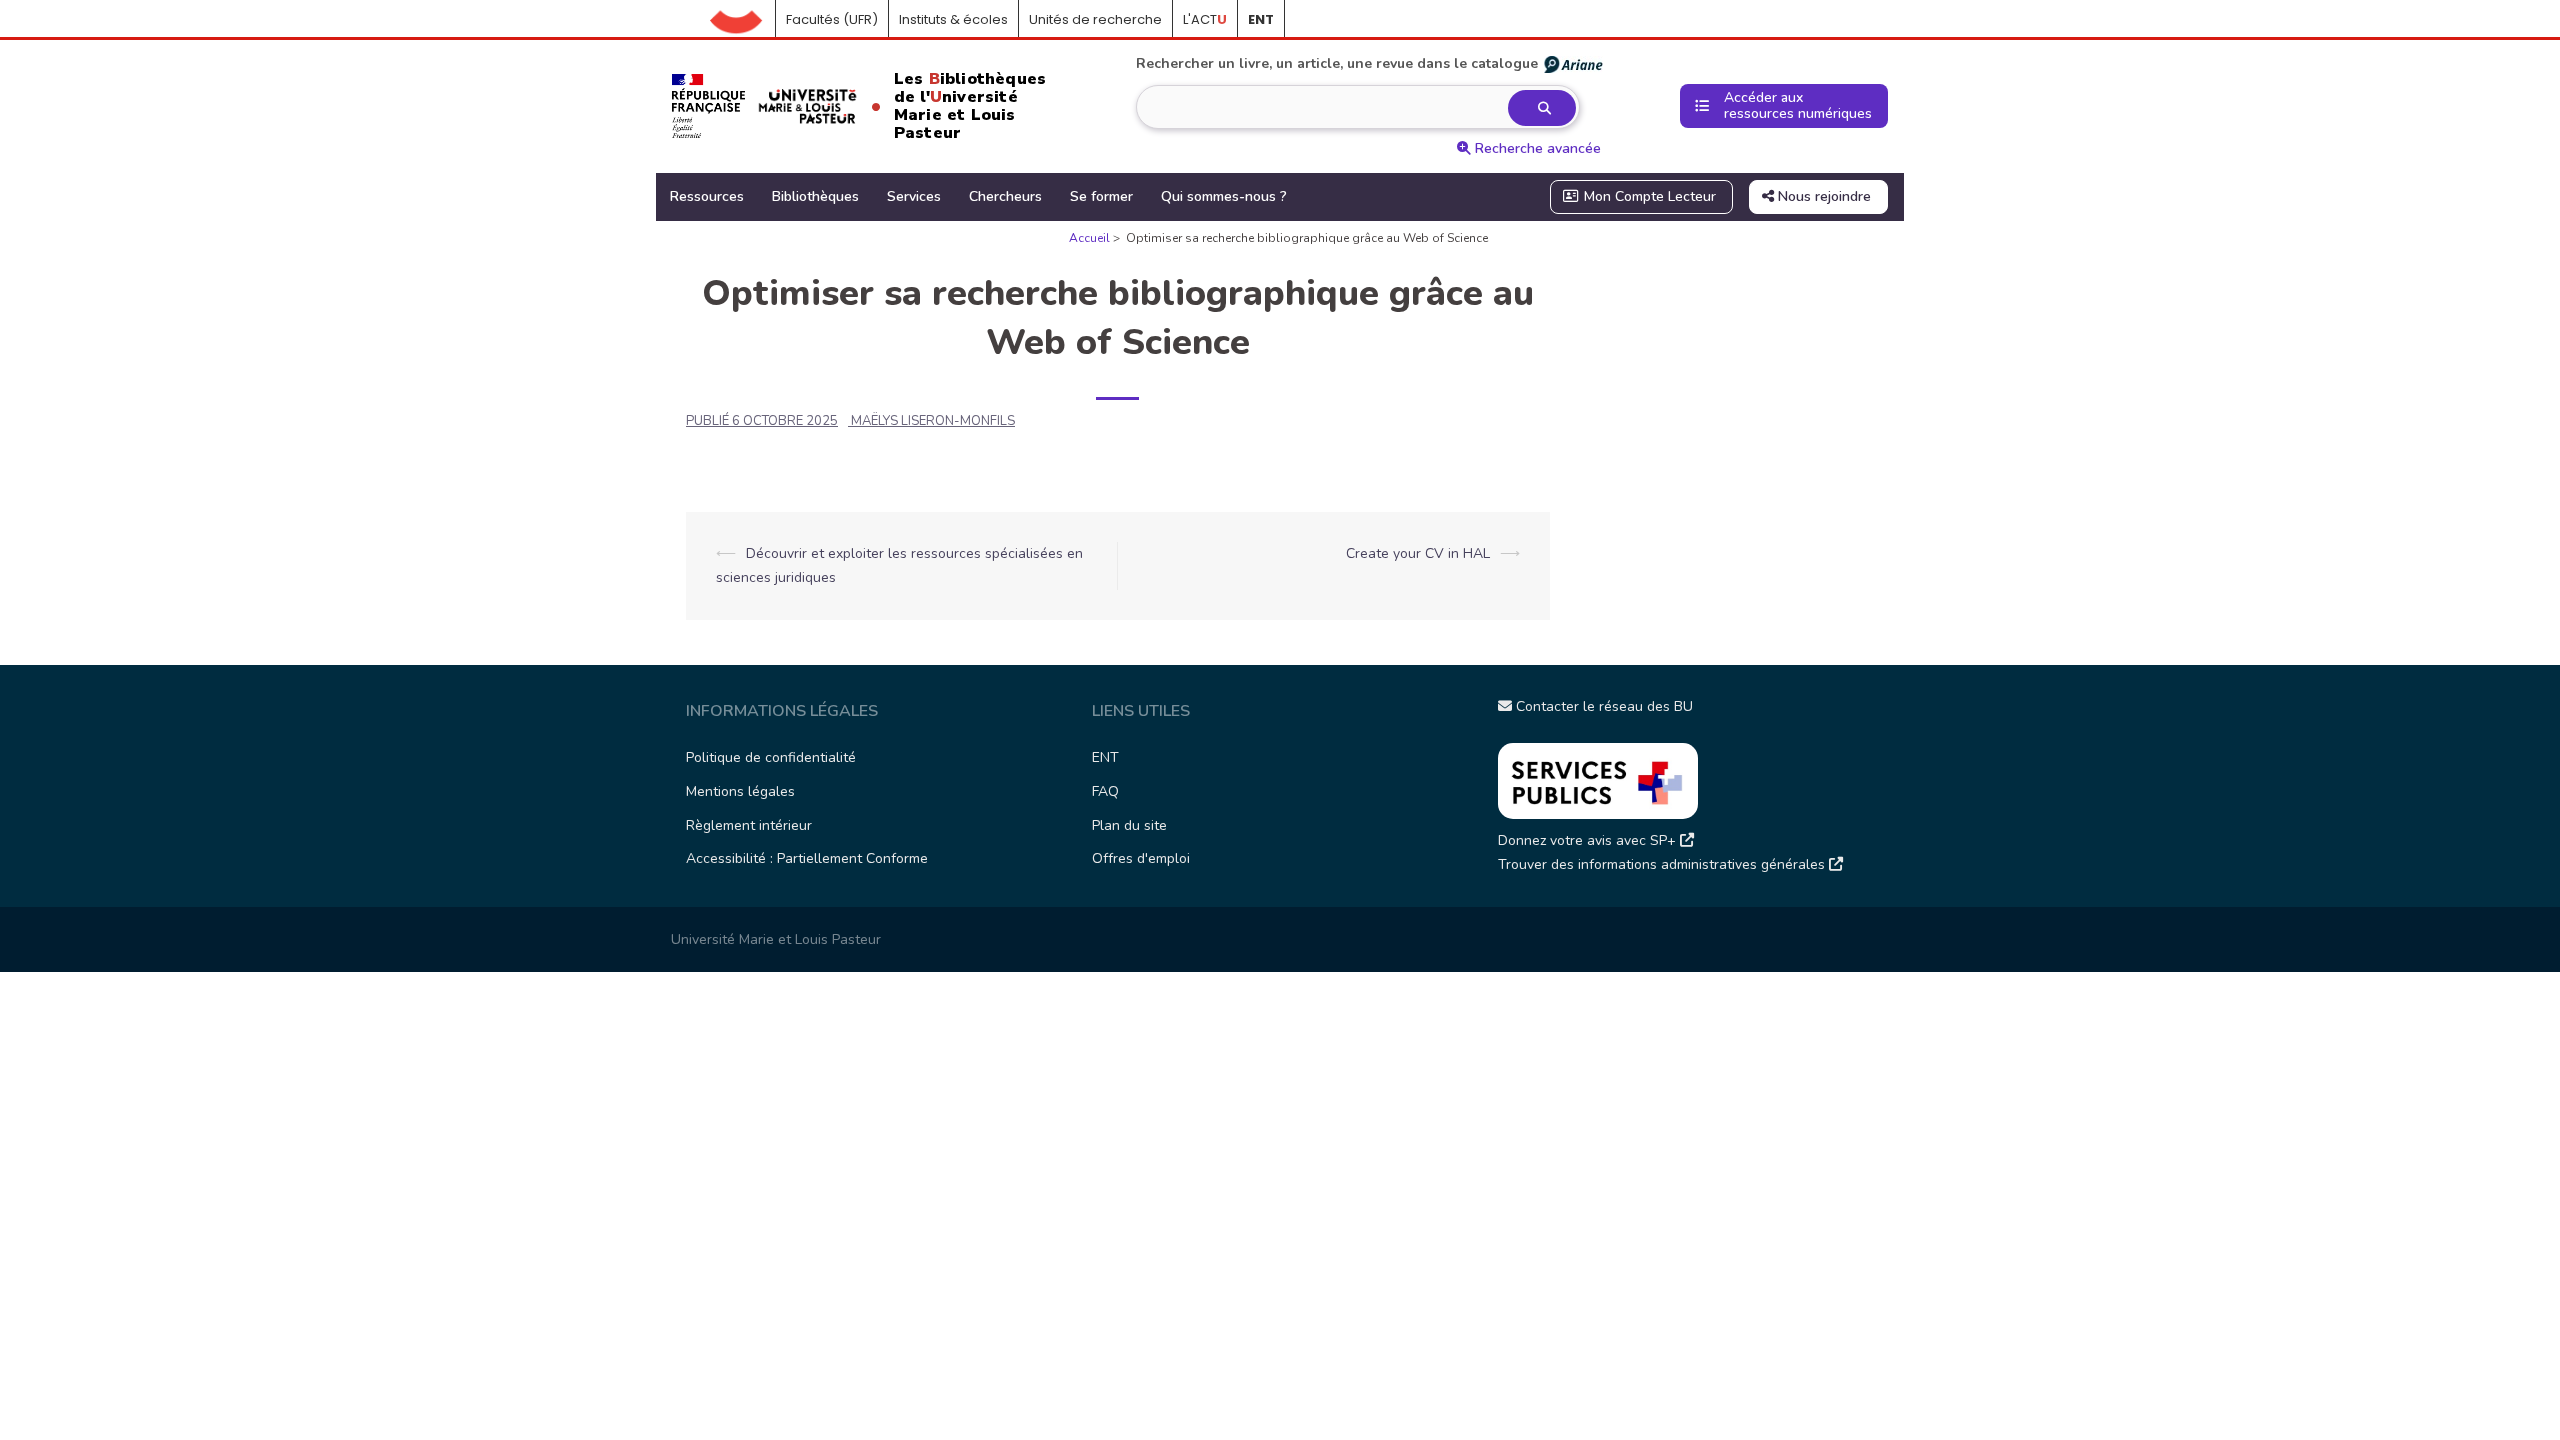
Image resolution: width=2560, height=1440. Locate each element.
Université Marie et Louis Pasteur (776, 939)
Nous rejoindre (1822, 196)
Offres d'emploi (1141, 858)
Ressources (707, 196)
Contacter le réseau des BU (1602, 706)
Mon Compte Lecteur (1648, 196)
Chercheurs (1005, 196)
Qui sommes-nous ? (1224, 196)
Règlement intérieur (749, 825)
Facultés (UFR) (832, 19)
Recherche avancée (1536, 148)
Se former (1101, 196)
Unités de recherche (1095, 19)
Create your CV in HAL (1418, 553)
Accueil (743, 20)
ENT (1105, 757)
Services (914, 196)
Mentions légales (740, 791)
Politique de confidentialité (771, 757)
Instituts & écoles (953, 19)
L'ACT (1205, 19)
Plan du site (1129, 825)
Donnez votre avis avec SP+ (1589, 840)
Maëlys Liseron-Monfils (933, 421)
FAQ (1105, 791)
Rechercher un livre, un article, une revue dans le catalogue (1337, 63)
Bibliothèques (815, 196)
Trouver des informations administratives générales (1663, 864)
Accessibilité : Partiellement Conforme (807, 858)
